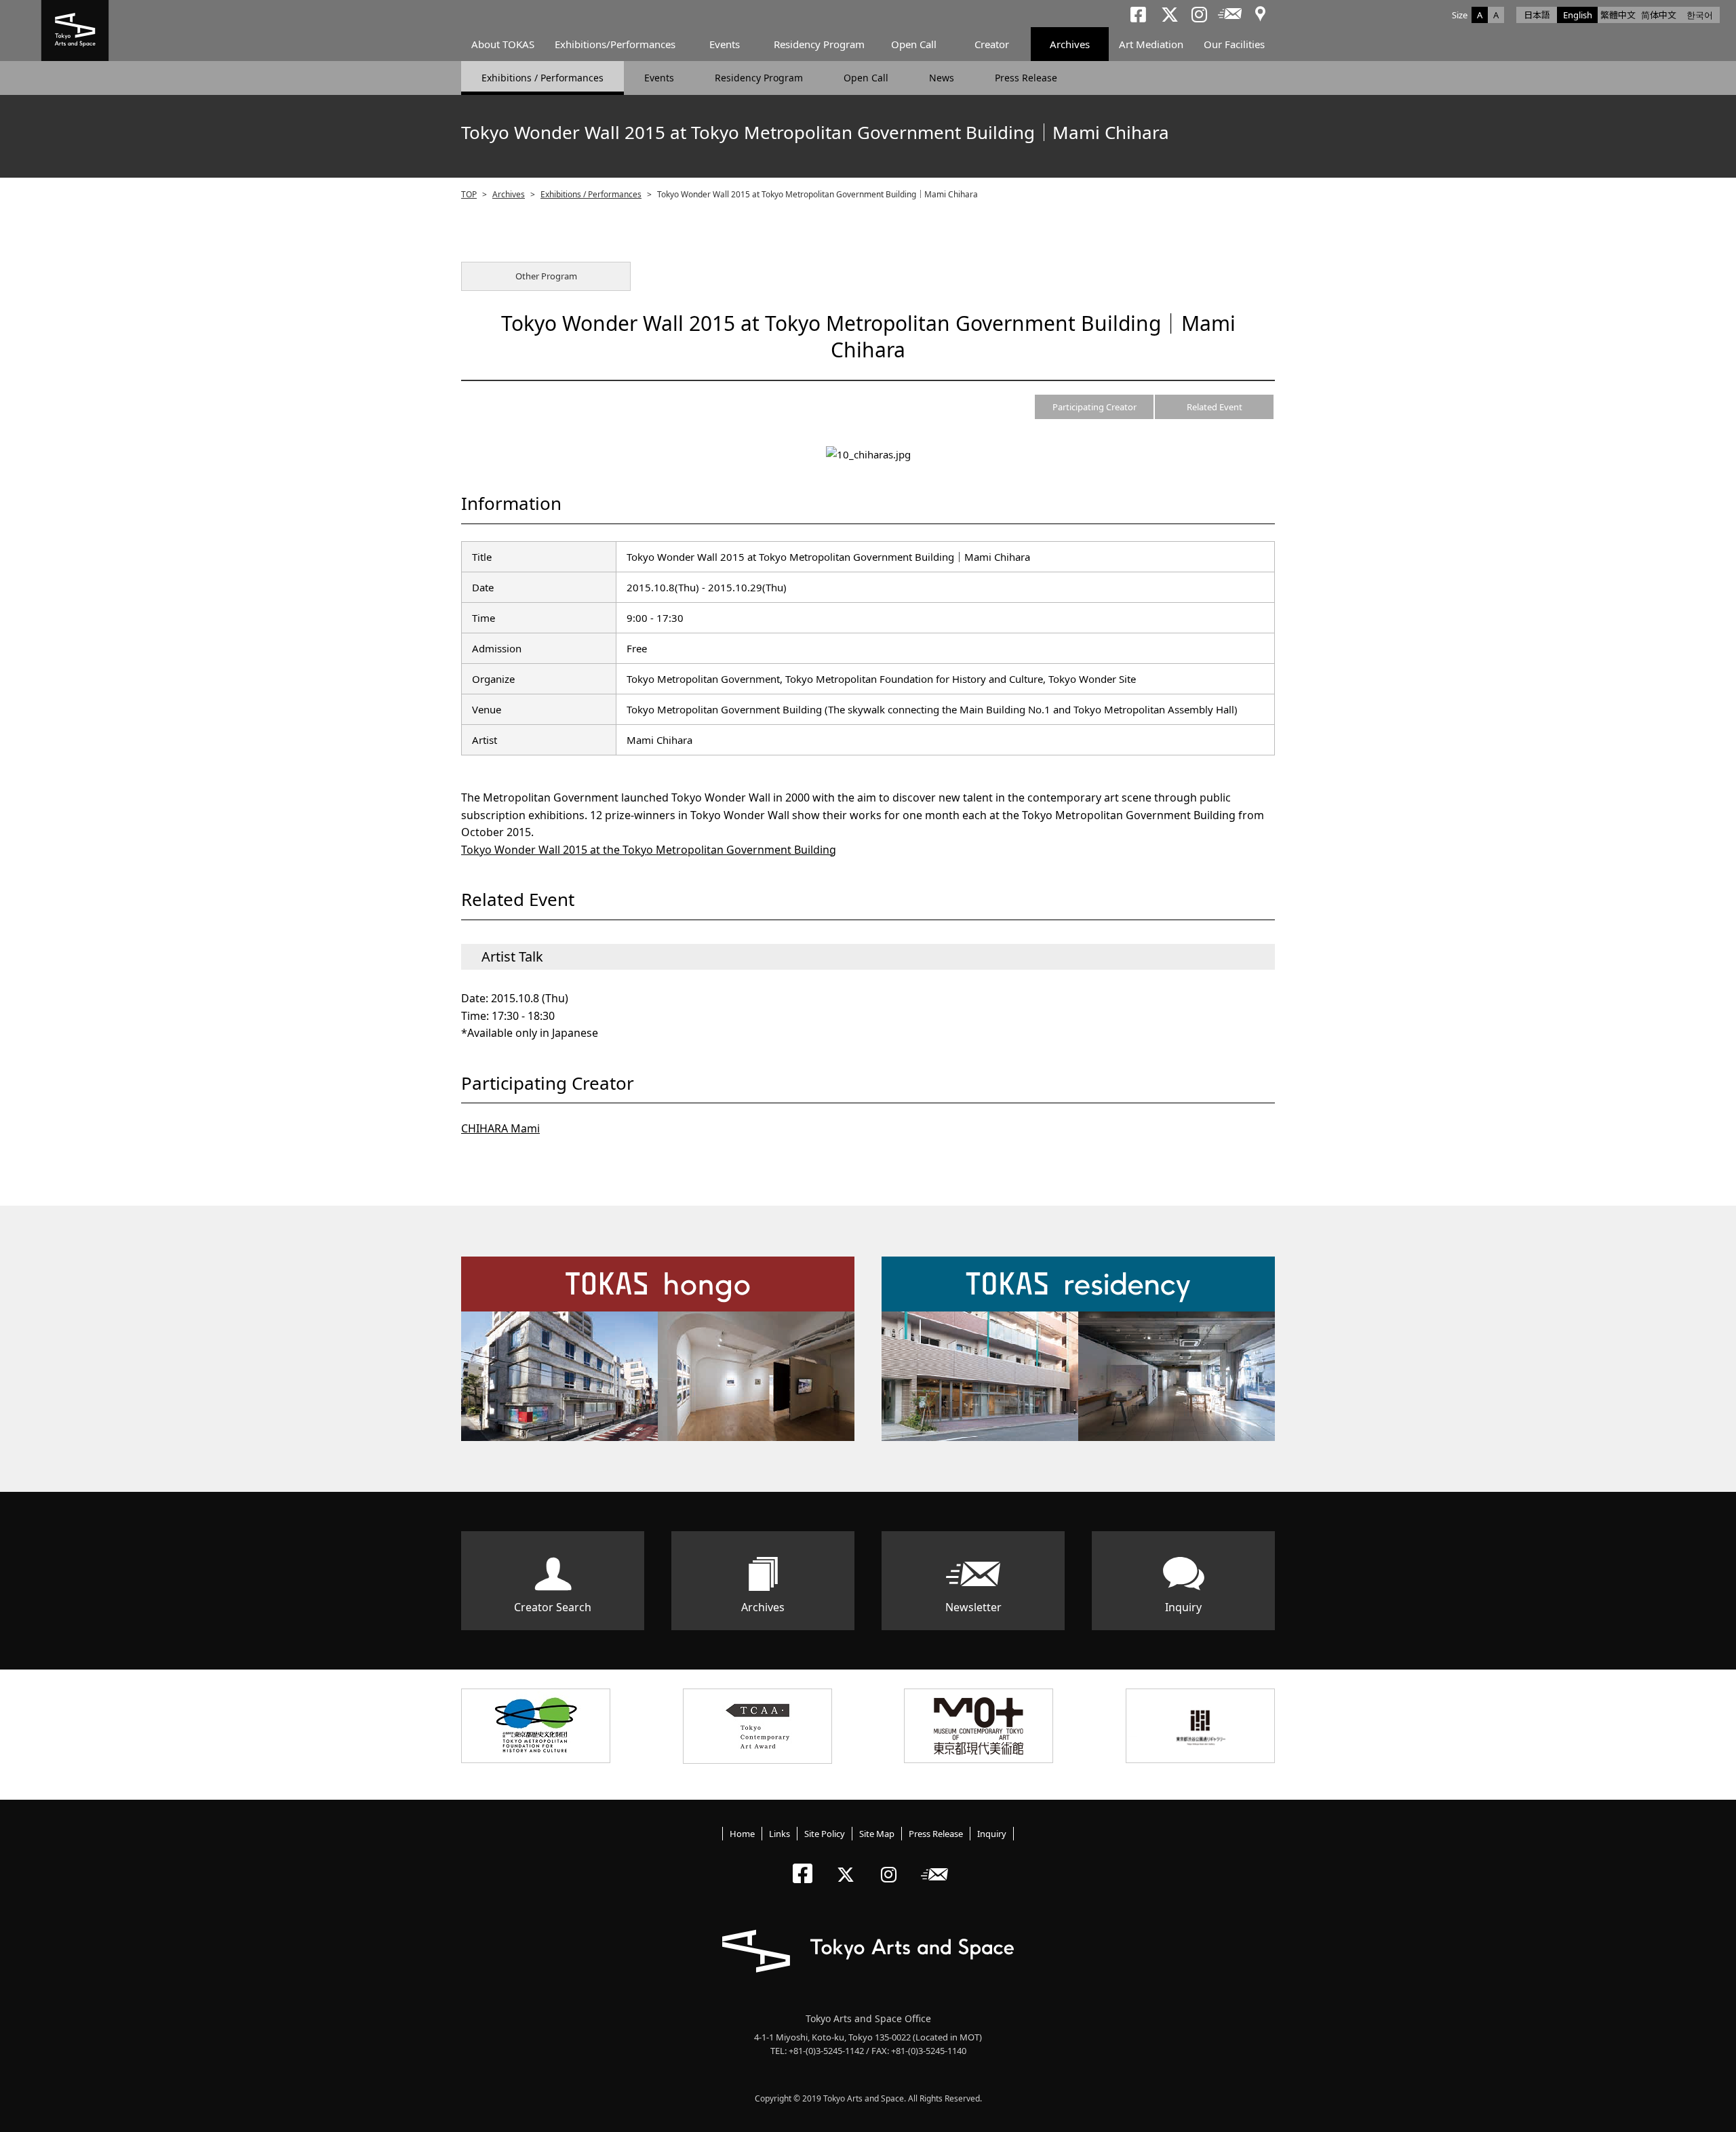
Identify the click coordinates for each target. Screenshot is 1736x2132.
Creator (992, 44)
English (1578, 15)
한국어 (1700, 15)
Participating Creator (1094, 407)
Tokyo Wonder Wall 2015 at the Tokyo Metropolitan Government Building (649, 850)
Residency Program (819, 44)
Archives (1070, 44)
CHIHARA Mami (500, 1128)
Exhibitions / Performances (542, 78)
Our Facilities (1234, 44)
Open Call (914, 44)
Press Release (1026, 78)
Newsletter (973, 1607)
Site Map (877, 1834)
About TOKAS (503, 44)
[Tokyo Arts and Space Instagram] (893, 1863)
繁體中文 (1618, 15)
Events (725, 44)
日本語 (1537, 15)
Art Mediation (1151, 44)
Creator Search (553, 1607)
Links (780, 1834)
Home (742, 1834)
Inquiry (1183, 1607)
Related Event (1215, 407)
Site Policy (825, 1834)
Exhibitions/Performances (615, 44)
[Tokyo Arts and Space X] (849, 1863)
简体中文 (1659, 15)
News (942, 78)
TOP (469, 194)
